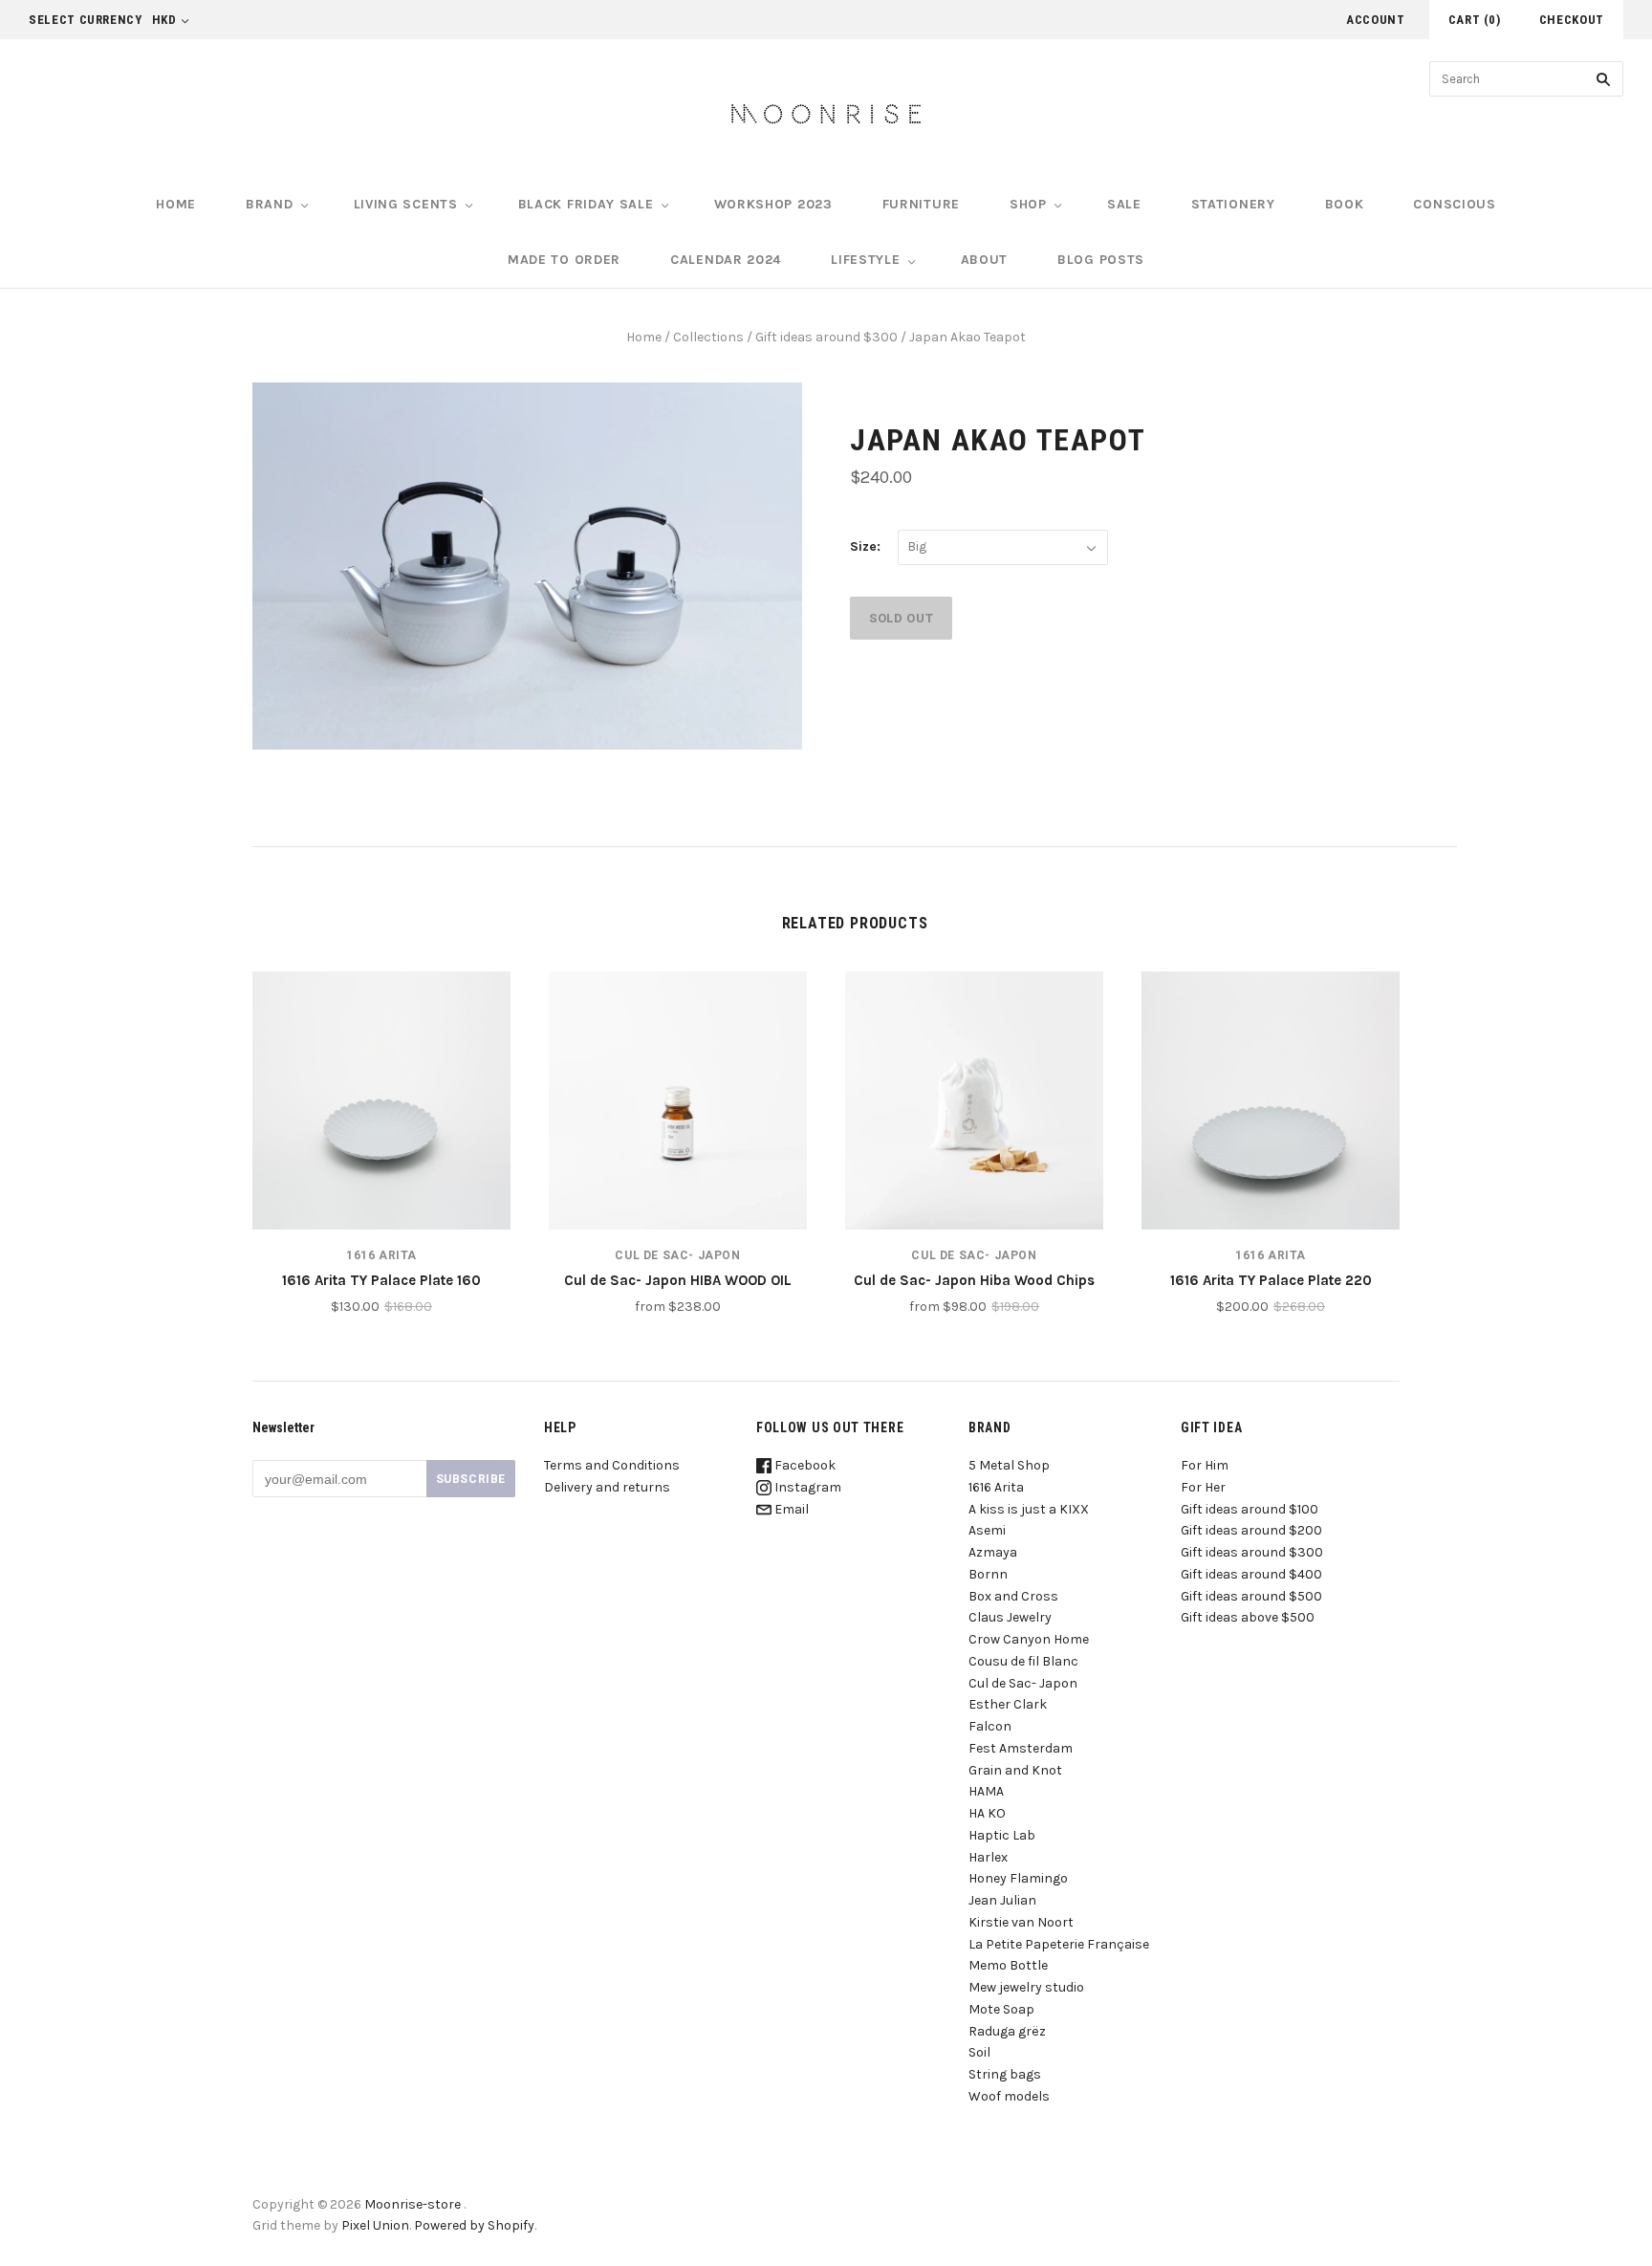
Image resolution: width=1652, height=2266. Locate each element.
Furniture (921, 204)
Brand (270, 204)
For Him (1205, 1465)
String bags (1005, 2074)
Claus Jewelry (1010, 1617)
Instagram (806, 1487)
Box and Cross (1013, 1596)
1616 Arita (381, 1255)
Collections (708, 337)
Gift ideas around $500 (1251, 1596)
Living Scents (406, 204)
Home (176, 204)
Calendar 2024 (726, 260)
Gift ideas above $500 (1248, 1617)
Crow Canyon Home (1029, 1639)
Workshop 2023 (773, 204)
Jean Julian (1002, 1900)
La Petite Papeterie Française (1059, 1944)
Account (1376, 20)
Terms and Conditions (612, 1465)
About (985, 260)
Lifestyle (865, 260)
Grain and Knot (1015, 1770)
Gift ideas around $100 (1250, 1509)
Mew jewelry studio (1026, 1987)
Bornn (988, 1574)
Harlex (988, 1857)
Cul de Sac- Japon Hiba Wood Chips (974, 1280)
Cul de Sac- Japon (677, 1255)
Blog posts (1101, 260)
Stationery (1233, 204)
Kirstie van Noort (1021, 1922)
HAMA (986, 1791)
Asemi (987, 1530)
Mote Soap (1001, 2009)
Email (790, 1509)
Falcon (990, 1726)
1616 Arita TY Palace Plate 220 (1271, 1280)
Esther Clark (1008, 1704)
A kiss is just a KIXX (1029, 1509)
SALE (1124, 204)
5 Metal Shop (1009, 1465)
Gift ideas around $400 (1251, 1574)
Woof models (1009, 2096)
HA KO (987, 1813)
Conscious (1454, 204)
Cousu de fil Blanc (1023, 1661)
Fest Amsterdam (1021, 1748)
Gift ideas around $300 (826, 337)
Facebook (804, 1465)
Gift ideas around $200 (1251, 1530)
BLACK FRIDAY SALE (586, 204)
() (1475, 20)
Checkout (1572, 20)
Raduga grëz (1007, 2031)
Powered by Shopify (474, 2225)
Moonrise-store (413, 2204)
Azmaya (993, 1552)
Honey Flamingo (1018, 1878)
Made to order (564, 260)
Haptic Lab (1002, 1835)
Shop (1028, 204)
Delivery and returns (607, 1487)
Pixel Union (375, 2225)
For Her (1203, 1487)
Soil (979, 2052)
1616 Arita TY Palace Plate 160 (381, 1280)
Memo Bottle (1008, 1965)
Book (1345, 204)
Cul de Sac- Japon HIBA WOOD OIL (678, 1280)
